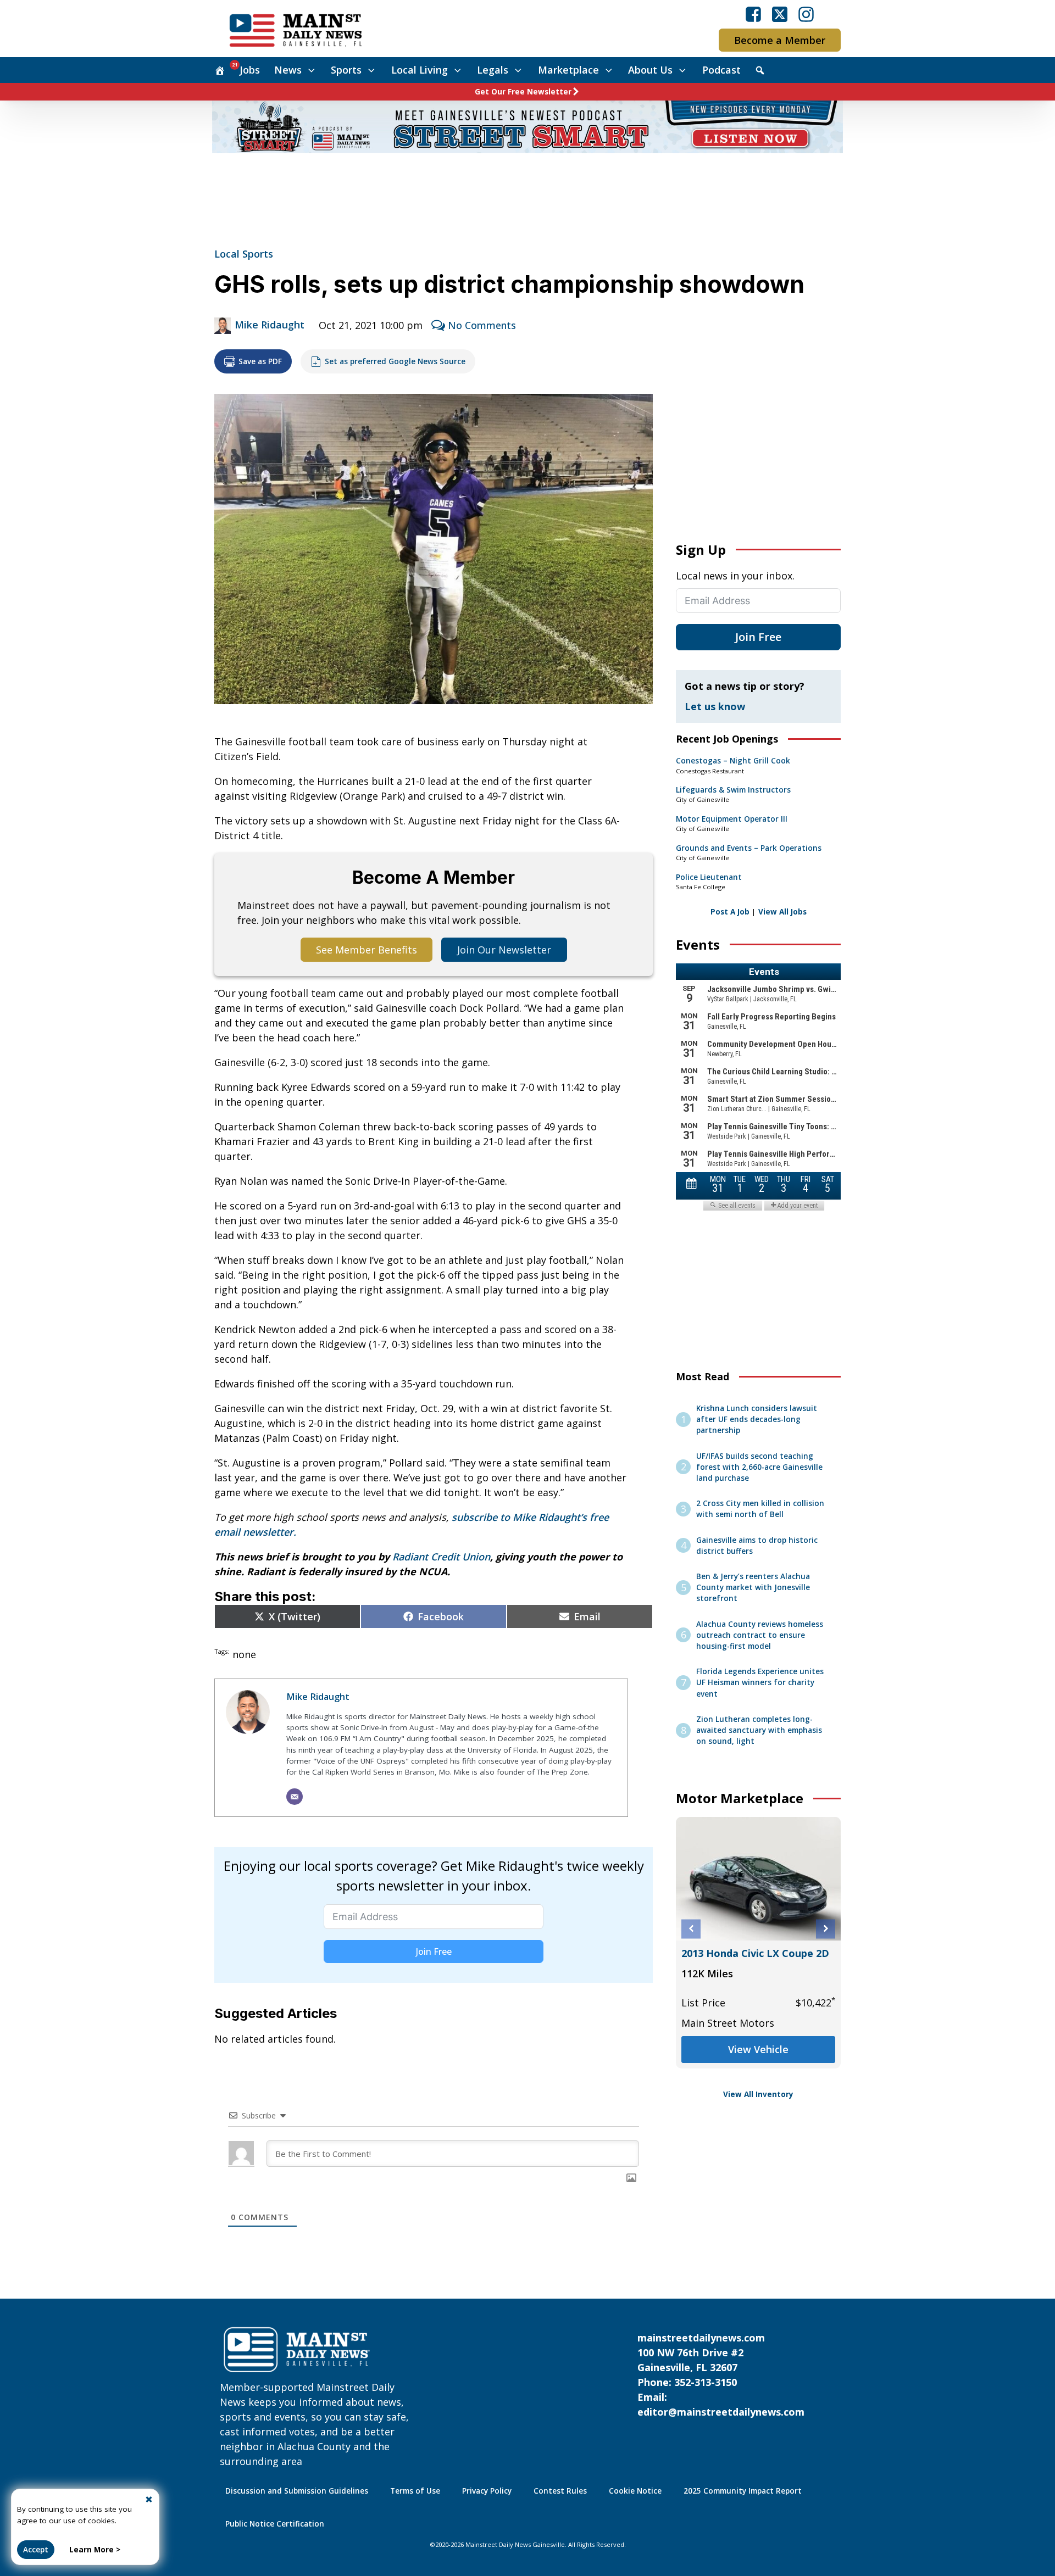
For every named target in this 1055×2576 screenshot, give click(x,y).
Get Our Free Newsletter (523, 92)
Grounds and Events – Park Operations (749, 848)
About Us (650, 70)
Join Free (434, 1951)
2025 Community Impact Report (743, 2491)
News (288, 70)
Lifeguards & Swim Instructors (733, 790)
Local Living (420, 70)
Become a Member (780, 40)
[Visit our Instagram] (806, 14)
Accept (36, 2550)
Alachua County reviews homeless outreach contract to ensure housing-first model (760, 1635)
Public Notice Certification (275, 2524)
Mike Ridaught (270, 325)
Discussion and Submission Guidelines (297, 2491)
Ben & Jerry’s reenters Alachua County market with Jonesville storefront (753, 1588)
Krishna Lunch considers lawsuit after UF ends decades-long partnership (757, 1420)
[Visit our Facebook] (753, 14)
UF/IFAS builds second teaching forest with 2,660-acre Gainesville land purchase (759, 1467)
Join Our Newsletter (504, 950)
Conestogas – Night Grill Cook (733, 761)
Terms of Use (415, 2491)
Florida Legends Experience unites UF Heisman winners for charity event (760, 1683)
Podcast (721, 70)
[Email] (295, 1797)
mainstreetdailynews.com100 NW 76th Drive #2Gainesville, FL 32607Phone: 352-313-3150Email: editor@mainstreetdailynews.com (721, 2375)
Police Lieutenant (709, 877)
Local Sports (244, 254)
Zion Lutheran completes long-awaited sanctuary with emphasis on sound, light (759, 1730)
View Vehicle (758, 2049)
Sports (346, 70)
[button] (691, 1929)
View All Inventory (758, 2094)
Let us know (715, 706)
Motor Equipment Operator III (732, 819)
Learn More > (95, 2550)
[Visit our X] (780, 14)
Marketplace (568, 70)
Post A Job (730, 912)
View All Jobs (782, 912)
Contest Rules (560, 2491)
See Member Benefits (367, 950)
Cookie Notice (635, 2491)
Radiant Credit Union (441, 1557)
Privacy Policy (487, 2491)
